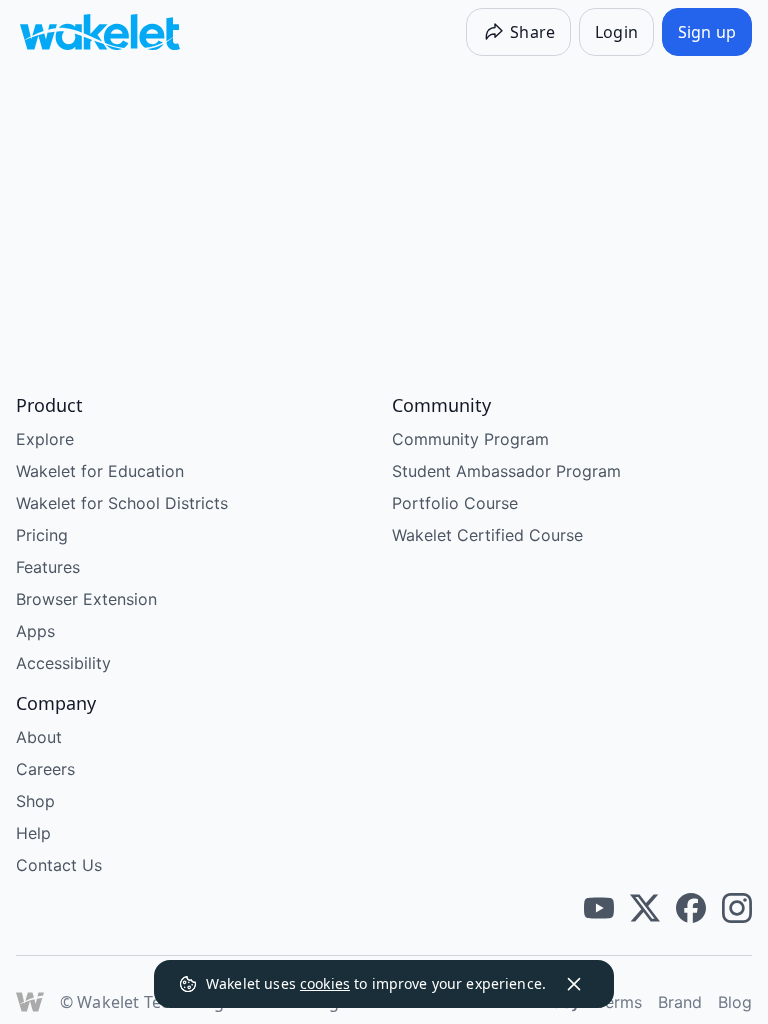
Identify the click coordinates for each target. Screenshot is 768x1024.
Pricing (42, 535)
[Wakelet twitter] (645, 908)
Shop (35, 801)
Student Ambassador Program (506, 471)
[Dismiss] (574, 984)
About (39, 737)
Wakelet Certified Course (487, 535)
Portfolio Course (455, 503)
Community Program (470, 439)
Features (48, 567)
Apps (35, 631)
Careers (45, 769)
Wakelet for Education (100, 471)
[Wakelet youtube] (599, 908)
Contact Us (59, 865)
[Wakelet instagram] (737, 908)
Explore (45, 439)
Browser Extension (86, 599)
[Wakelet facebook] (691, 908)
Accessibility (63, 663)
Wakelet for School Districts (122, 503)
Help (33, 833)
